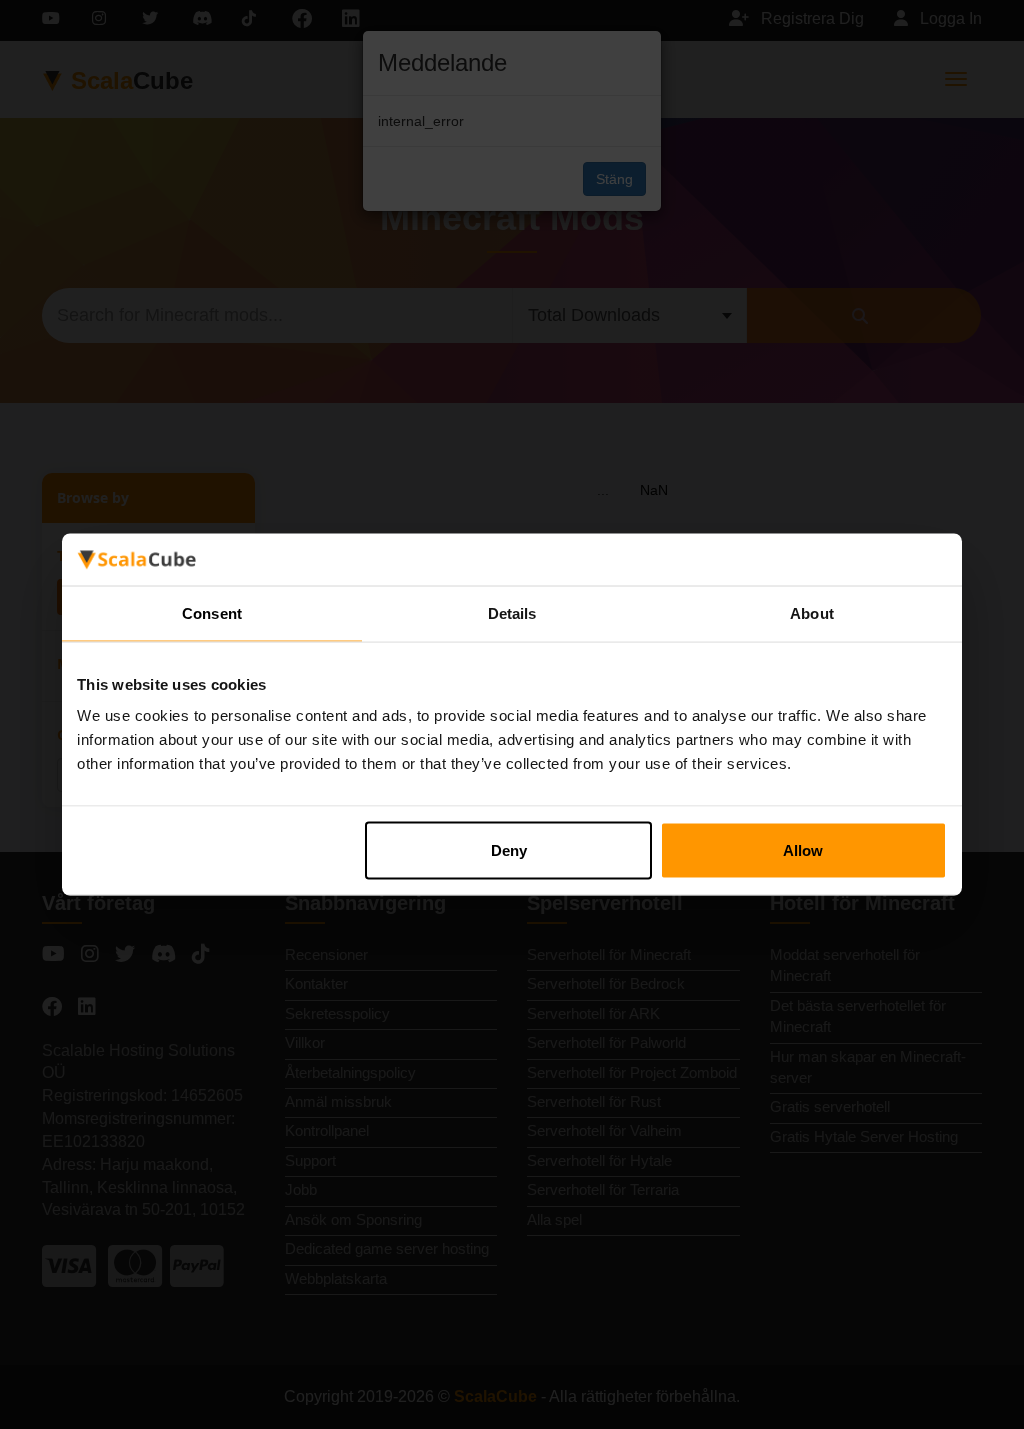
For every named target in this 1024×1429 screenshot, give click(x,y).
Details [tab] (512, 612)
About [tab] (812, 612)
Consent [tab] (212, 612)
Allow (803, 850)
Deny (509, 850)
